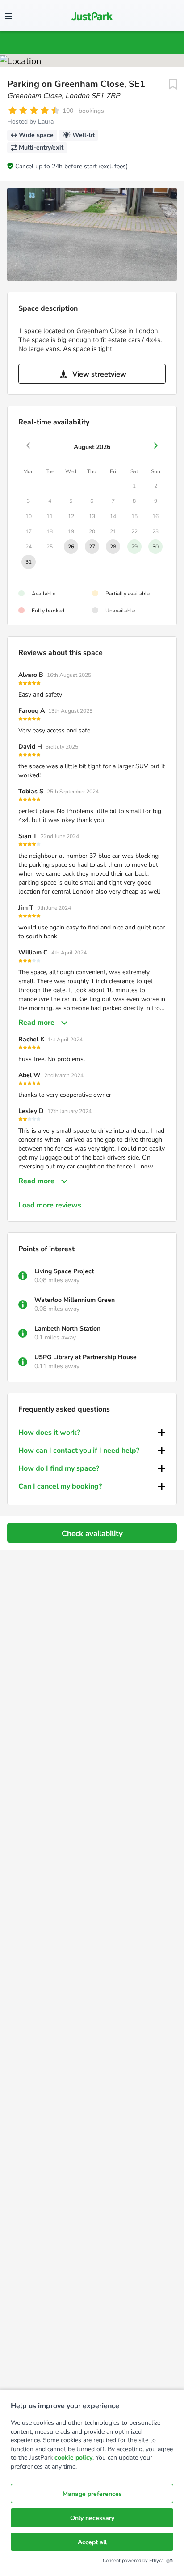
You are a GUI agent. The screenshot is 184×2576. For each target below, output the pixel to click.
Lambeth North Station (67, 1329)
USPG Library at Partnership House (86, 1357)
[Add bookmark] (173, 84)
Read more (36, 1023)
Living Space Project (64, 1271)
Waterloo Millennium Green (75, 1300)
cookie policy (73, 2458)
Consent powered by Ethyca (133, 2561)
